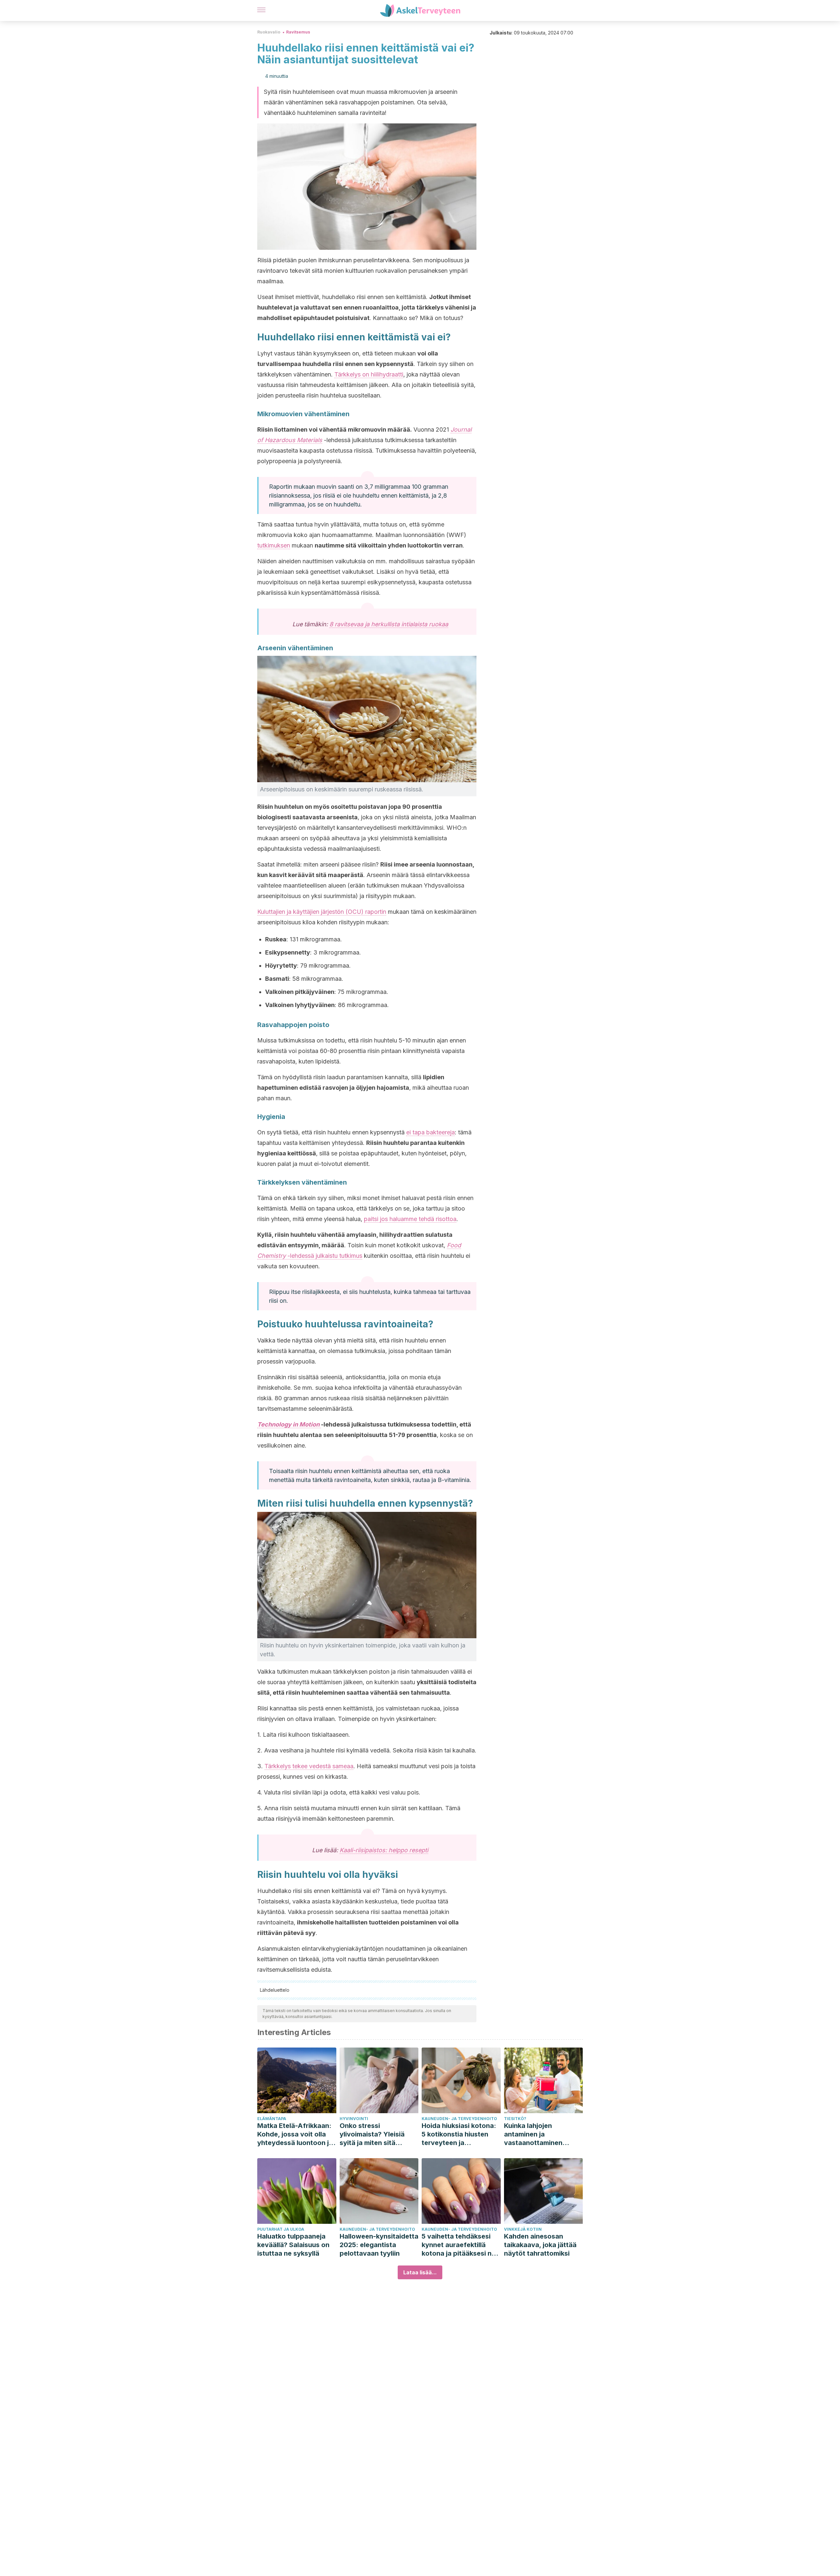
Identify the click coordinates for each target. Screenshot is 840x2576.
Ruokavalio (269, 32)
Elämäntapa (272, 2119)
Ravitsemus (298, 32)
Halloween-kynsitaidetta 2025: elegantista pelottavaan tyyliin (379, 2245)
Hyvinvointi (354, 2119)
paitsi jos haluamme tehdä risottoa (410, 1219)
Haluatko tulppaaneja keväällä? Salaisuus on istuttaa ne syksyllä (293, 2245)
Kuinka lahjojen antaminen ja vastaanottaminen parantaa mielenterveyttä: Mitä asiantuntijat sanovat (538, 2134)
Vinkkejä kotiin (523, 2229)
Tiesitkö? (515, 2119)
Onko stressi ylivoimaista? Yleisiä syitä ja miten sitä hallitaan (372, 2134)
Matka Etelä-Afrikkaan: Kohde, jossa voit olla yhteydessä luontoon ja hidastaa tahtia (295, 2134)
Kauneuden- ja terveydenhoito (459, 2119)
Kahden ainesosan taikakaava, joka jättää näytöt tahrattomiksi (540, 2245)
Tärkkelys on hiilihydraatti (369, 374)
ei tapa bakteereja (430, 1132)
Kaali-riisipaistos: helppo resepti (384, 1850)
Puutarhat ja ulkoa (281, 2229)
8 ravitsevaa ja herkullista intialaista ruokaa (389, 624)
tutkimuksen (274, 545)
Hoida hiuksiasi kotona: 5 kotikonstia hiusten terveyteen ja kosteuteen (459, 2134)
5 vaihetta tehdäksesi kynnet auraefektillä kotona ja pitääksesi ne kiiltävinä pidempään (459, 2245)
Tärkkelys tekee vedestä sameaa (309, 1766)
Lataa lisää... (420, 2272)
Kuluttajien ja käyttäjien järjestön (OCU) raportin (322, 912)
